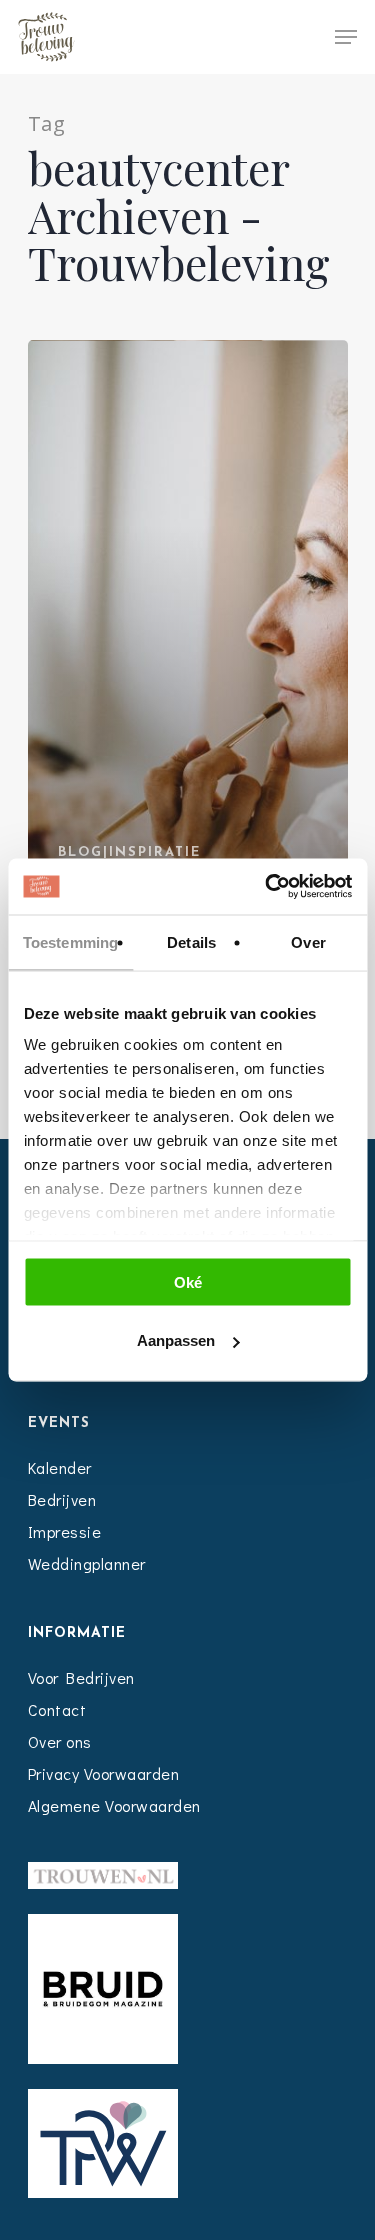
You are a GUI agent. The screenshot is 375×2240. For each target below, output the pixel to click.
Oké (188, 1281)
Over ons (60, 1741)
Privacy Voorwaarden (104, 1773)
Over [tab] (308, 941)
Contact (57, 1709)
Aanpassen (176, 1340)
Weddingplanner (87, 1563)
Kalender (60, 1467)
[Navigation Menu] (346, 37)
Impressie (65, 1531)
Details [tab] (191, 941)
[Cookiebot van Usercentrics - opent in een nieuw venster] (267, 887)
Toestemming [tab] (70, 941)
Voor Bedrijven (81, 1677)
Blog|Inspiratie (129, 852)
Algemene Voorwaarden (114, 1805)
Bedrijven (62, 1499)
